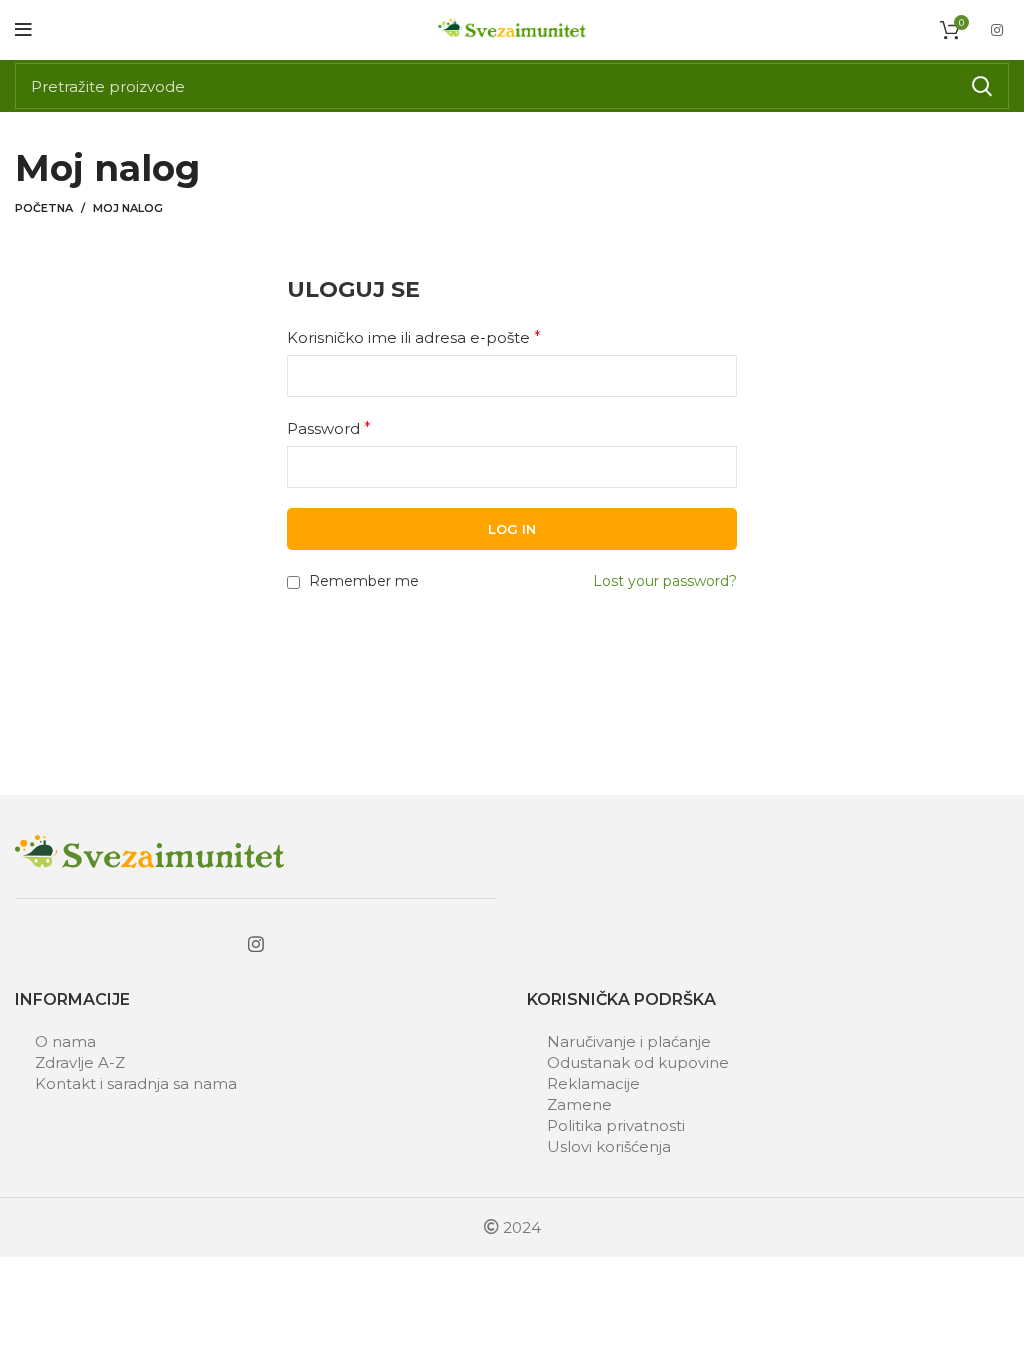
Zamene (579, 1104)
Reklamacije (593, 1083)
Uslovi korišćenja (609, 1146)
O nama (65, 1041)
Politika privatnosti (616, 1125)
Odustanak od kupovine (638, 1062)
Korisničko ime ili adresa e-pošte (414, 337)
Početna (44, 208)
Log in (512, 529)
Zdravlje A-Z (80, 1062)
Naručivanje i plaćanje (629, 1041)
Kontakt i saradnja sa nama (136, 1083)
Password (329, 428)
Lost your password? (665, 581)
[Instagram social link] (997, 30)
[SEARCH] (982, 86)
